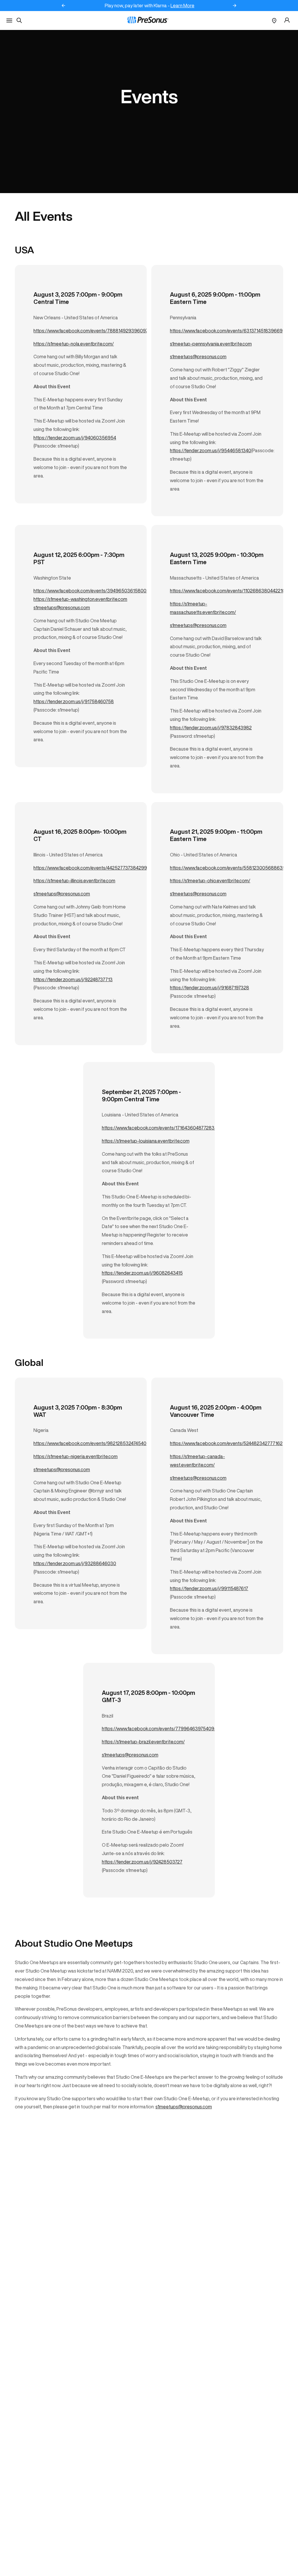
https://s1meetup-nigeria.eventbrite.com (76, 1456)
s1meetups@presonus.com (198, 357)
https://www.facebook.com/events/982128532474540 (90, 1443)
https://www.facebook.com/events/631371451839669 (226, 331)
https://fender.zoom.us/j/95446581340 (211, 450)
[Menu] (9, 21)
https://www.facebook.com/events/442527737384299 (90, 868)
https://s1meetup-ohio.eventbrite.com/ (210, 881)
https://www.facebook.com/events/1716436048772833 (160, 1128)
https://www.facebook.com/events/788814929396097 (91, 331)
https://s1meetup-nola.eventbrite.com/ (74, 344)
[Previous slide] (63, 6)
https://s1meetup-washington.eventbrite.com (80, 599)
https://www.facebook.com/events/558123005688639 (228, 868)
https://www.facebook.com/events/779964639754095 (159, 1729)
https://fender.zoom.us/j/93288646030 (75, 1563)
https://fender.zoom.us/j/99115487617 (209, 1588)
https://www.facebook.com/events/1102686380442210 (228, 591)
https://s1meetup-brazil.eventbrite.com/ (143, 1742)
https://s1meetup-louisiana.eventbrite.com (146, 1141)
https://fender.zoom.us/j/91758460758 (74, 701)
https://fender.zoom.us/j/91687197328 (210, 988)
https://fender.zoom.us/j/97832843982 (211, 728)
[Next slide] (235, 6)
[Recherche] (19, 20)
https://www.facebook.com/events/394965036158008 (91, 591)
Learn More (182, 6)
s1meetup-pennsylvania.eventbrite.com (211, 344)
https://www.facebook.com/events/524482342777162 (226, 1443)
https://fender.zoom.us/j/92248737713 (73, 979)
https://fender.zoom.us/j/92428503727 (142, 1862)
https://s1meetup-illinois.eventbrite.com (74, 881)
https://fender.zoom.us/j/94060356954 (75, 438)
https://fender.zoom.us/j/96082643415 (142, 1273)
